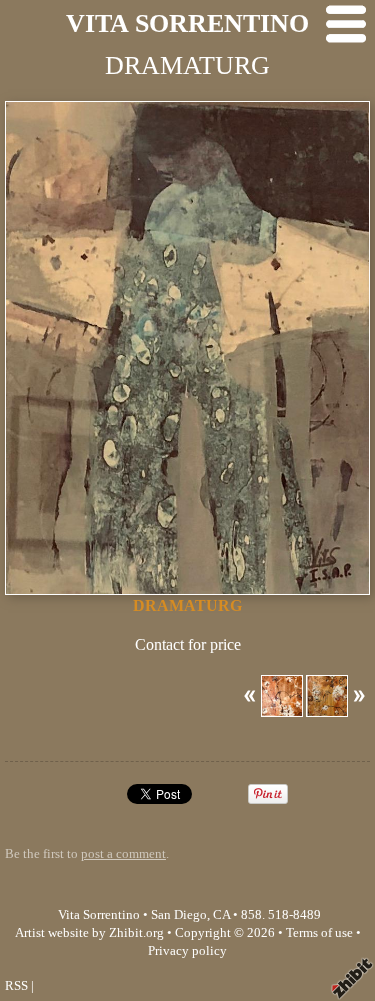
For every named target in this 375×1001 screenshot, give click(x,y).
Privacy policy (187, 951)
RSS (16, 986)
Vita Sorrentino (99, 915)
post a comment (123, 854)
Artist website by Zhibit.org (89, 933)
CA (221, 915)
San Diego (179, 915)
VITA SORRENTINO (187, 23)
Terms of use (319, 933)
